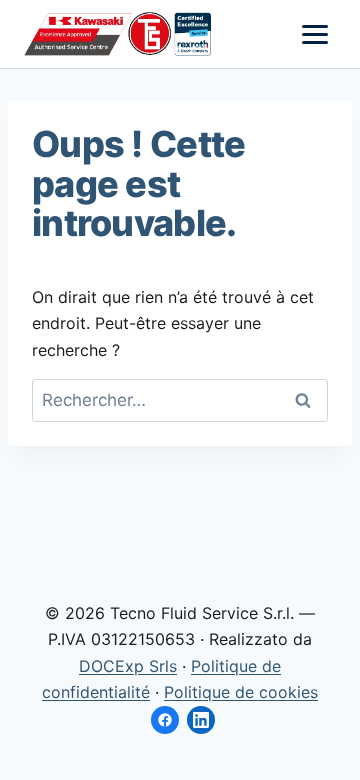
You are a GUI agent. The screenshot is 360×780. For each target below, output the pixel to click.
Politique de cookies (241, 692)
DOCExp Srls (128, 666)
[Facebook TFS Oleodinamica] (165, 720)
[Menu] (315, 34)
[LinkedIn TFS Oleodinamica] (201, 720)
